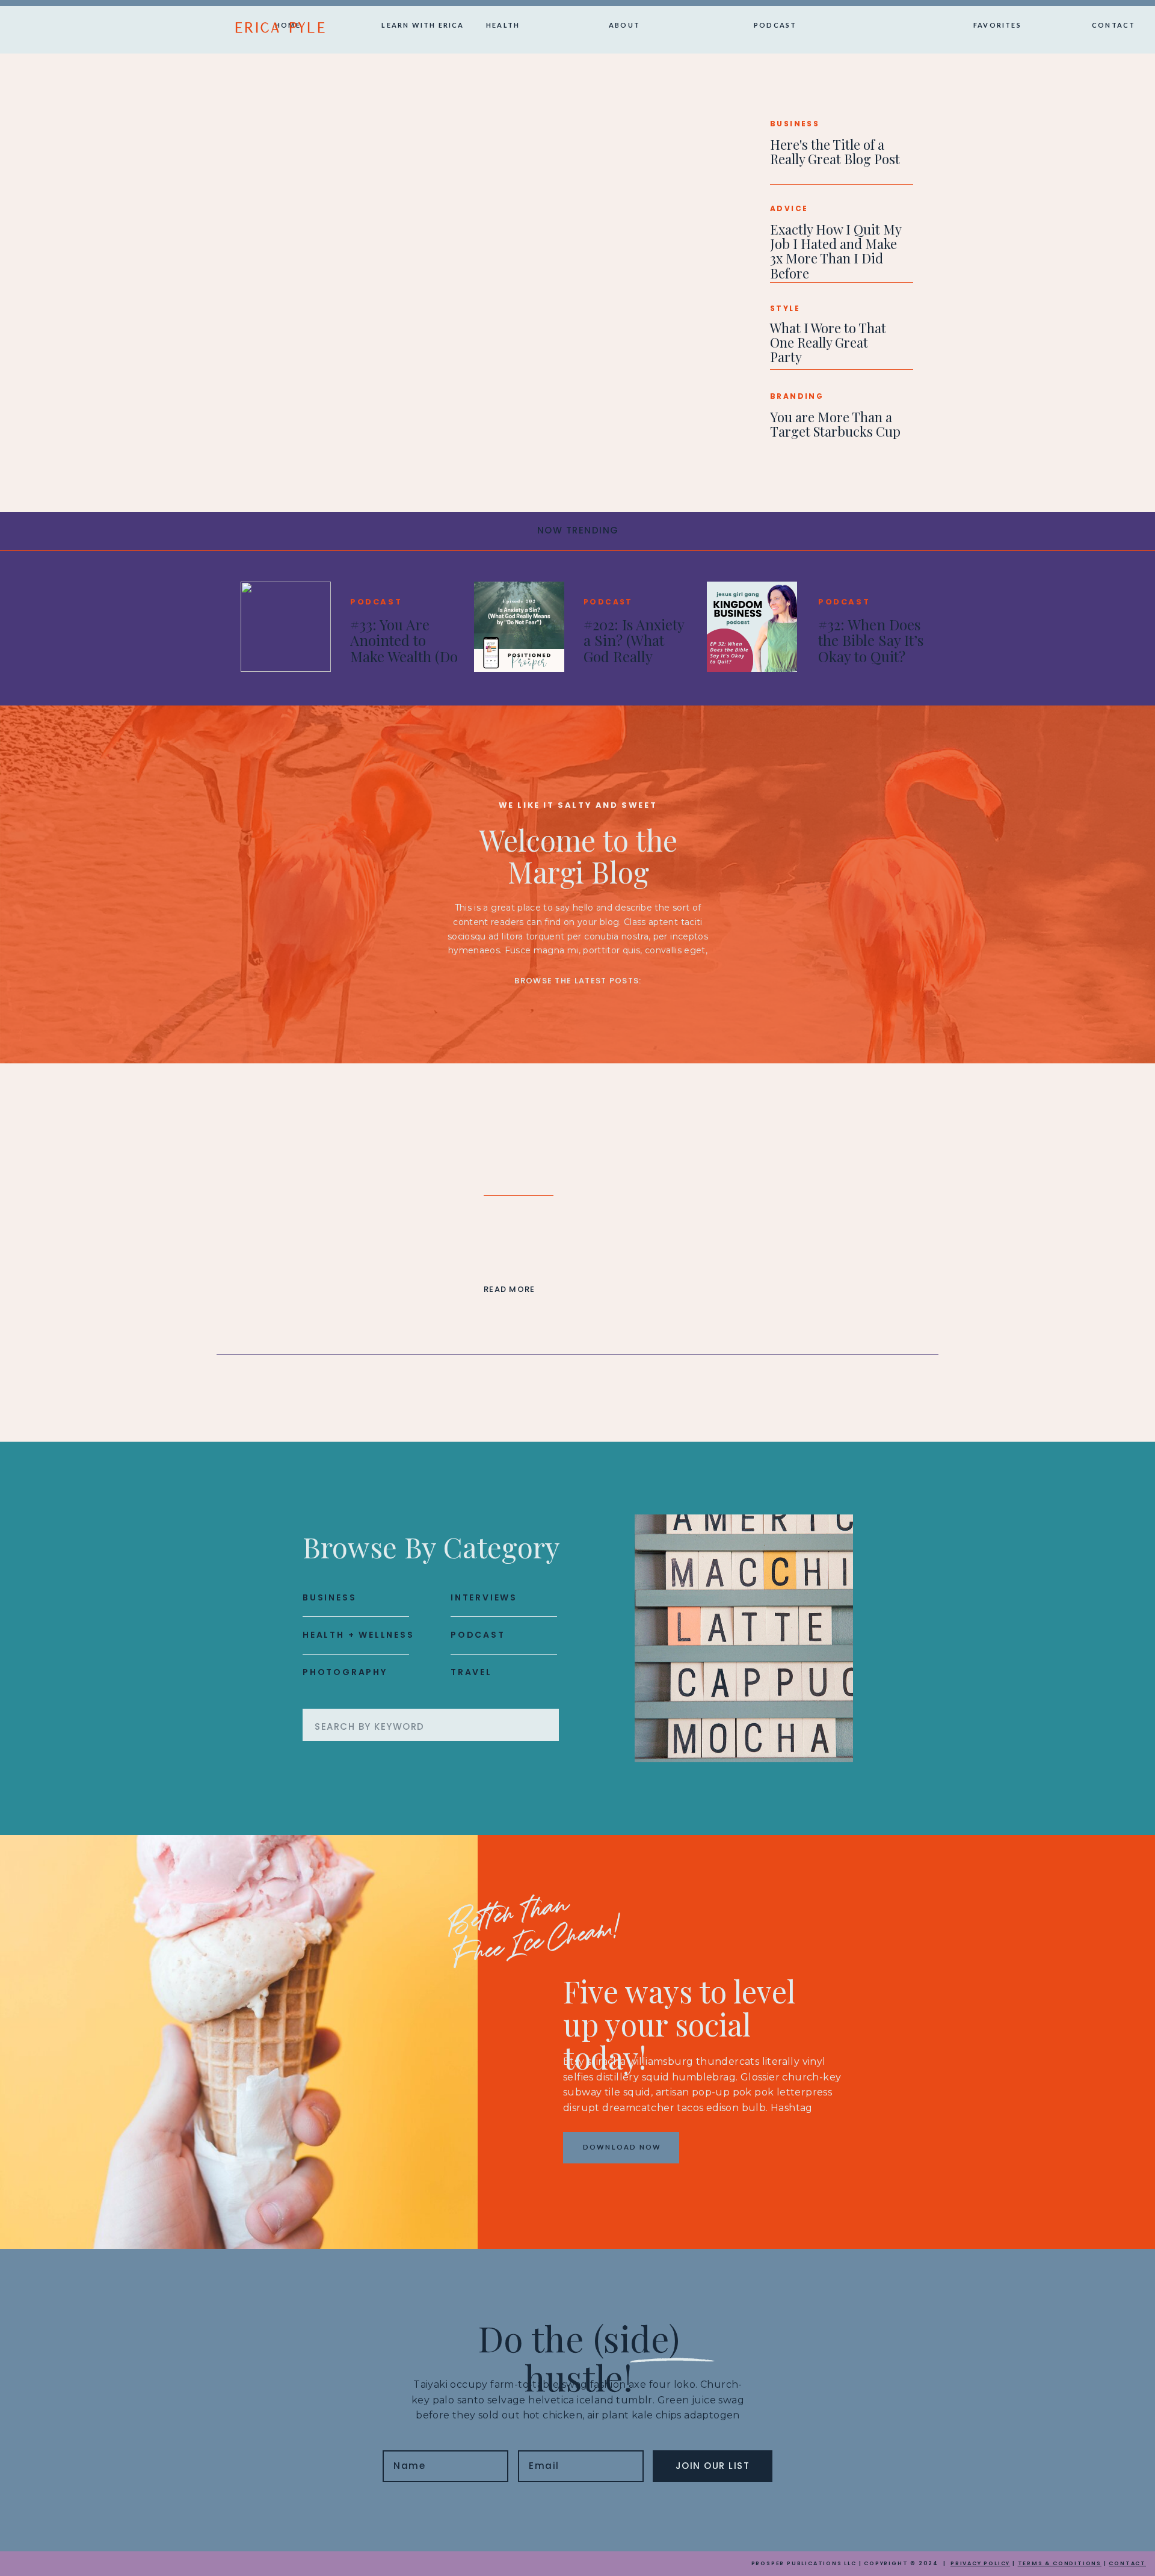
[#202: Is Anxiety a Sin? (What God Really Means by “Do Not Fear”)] (519, 627)
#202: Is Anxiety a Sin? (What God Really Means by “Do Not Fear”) (634, 656)
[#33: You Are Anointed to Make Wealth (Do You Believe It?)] (286, 627)
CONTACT (1127, 2563)
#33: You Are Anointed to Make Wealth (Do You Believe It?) (404, 648)
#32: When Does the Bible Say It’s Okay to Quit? (871, 640)
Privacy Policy (980, 2563)
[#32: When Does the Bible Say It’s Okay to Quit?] (752, 627)
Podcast (376, 602)
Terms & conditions (1060, 2563)
